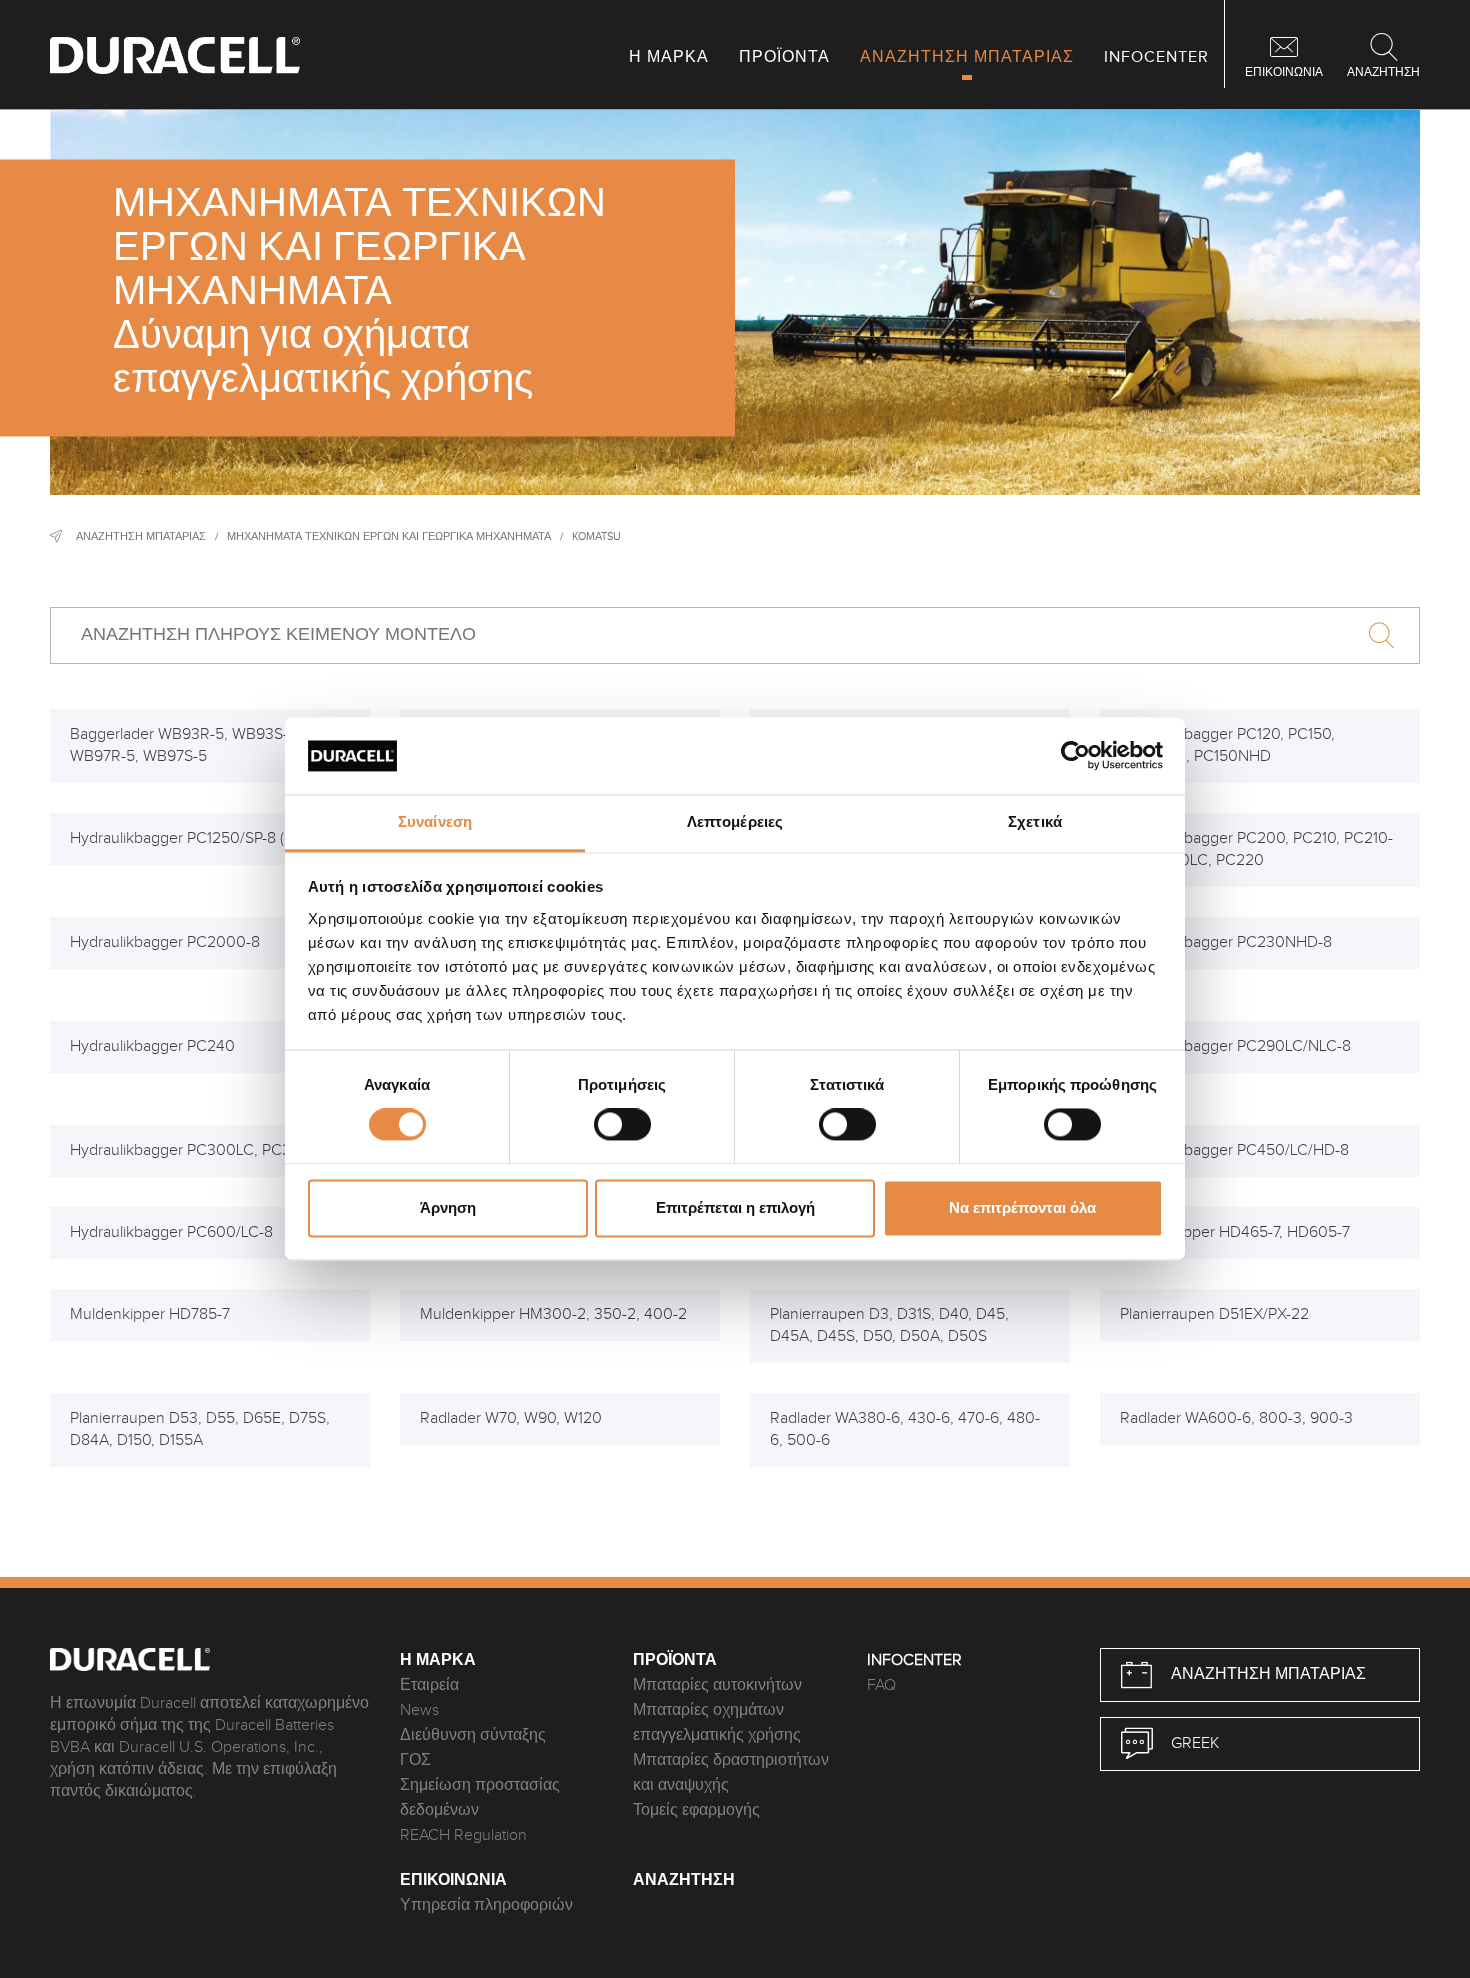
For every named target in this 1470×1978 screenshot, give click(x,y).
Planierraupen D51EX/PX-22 (1214, 1314)
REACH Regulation (463, 1835)
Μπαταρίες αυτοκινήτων (717, 1685)
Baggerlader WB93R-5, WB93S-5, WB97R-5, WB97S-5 (185, 745)
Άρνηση (448, 1207)
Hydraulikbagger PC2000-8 (165, 942)
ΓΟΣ (415, 1760)
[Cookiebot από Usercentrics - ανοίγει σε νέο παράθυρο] (1075, 756)
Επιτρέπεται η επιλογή (735, 1207)
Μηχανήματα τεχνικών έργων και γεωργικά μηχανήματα (389, 536)
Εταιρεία (429, 1685)
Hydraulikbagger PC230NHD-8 (1226, 942)
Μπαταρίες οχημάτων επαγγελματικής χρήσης (717, 1723)
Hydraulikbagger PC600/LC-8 (171, 1232)
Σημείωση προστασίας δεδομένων (480, 1798)
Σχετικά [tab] (1035, 821)
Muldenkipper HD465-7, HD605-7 (1235, 1232)
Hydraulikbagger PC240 (152, 1046)
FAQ (881, 1685)
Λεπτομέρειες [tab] (735, 821)
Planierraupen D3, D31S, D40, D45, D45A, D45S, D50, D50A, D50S (889, 1325)
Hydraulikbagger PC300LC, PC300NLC (205, 1150)
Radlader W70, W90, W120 (511, 1418)
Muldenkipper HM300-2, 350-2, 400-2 (553, 1314)
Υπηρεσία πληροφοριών (486, 1905)
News (419, 1710)
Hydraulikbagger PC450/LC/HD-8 (1234, 1150)
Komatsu (596, 536)
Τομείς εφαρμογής (696, 1810)
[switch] (622, 1125)
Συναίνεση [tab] (435, 821)
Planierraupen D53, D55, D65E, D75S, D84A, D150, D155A (200, 1429)
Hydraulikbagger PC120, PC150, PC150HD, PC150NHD (1227, 745)
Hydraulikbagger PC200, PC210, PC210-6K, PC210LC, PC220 (1256, 849)
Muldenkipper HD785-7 (150, 1314)
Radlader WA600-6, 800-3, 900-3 (1236, 1418)
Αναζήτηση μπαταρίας (141, 536)
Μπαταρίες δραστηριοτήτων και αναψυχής (731, 1773)
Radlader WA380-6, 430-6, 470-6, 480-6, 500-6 (905, 1429)
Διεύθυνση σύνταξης (473, 1735)
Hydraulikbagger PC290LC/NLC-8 (1235, 1046)
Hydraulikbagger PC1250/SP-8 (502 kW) (206, 838)
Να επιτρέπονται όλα (1022, 1207)
